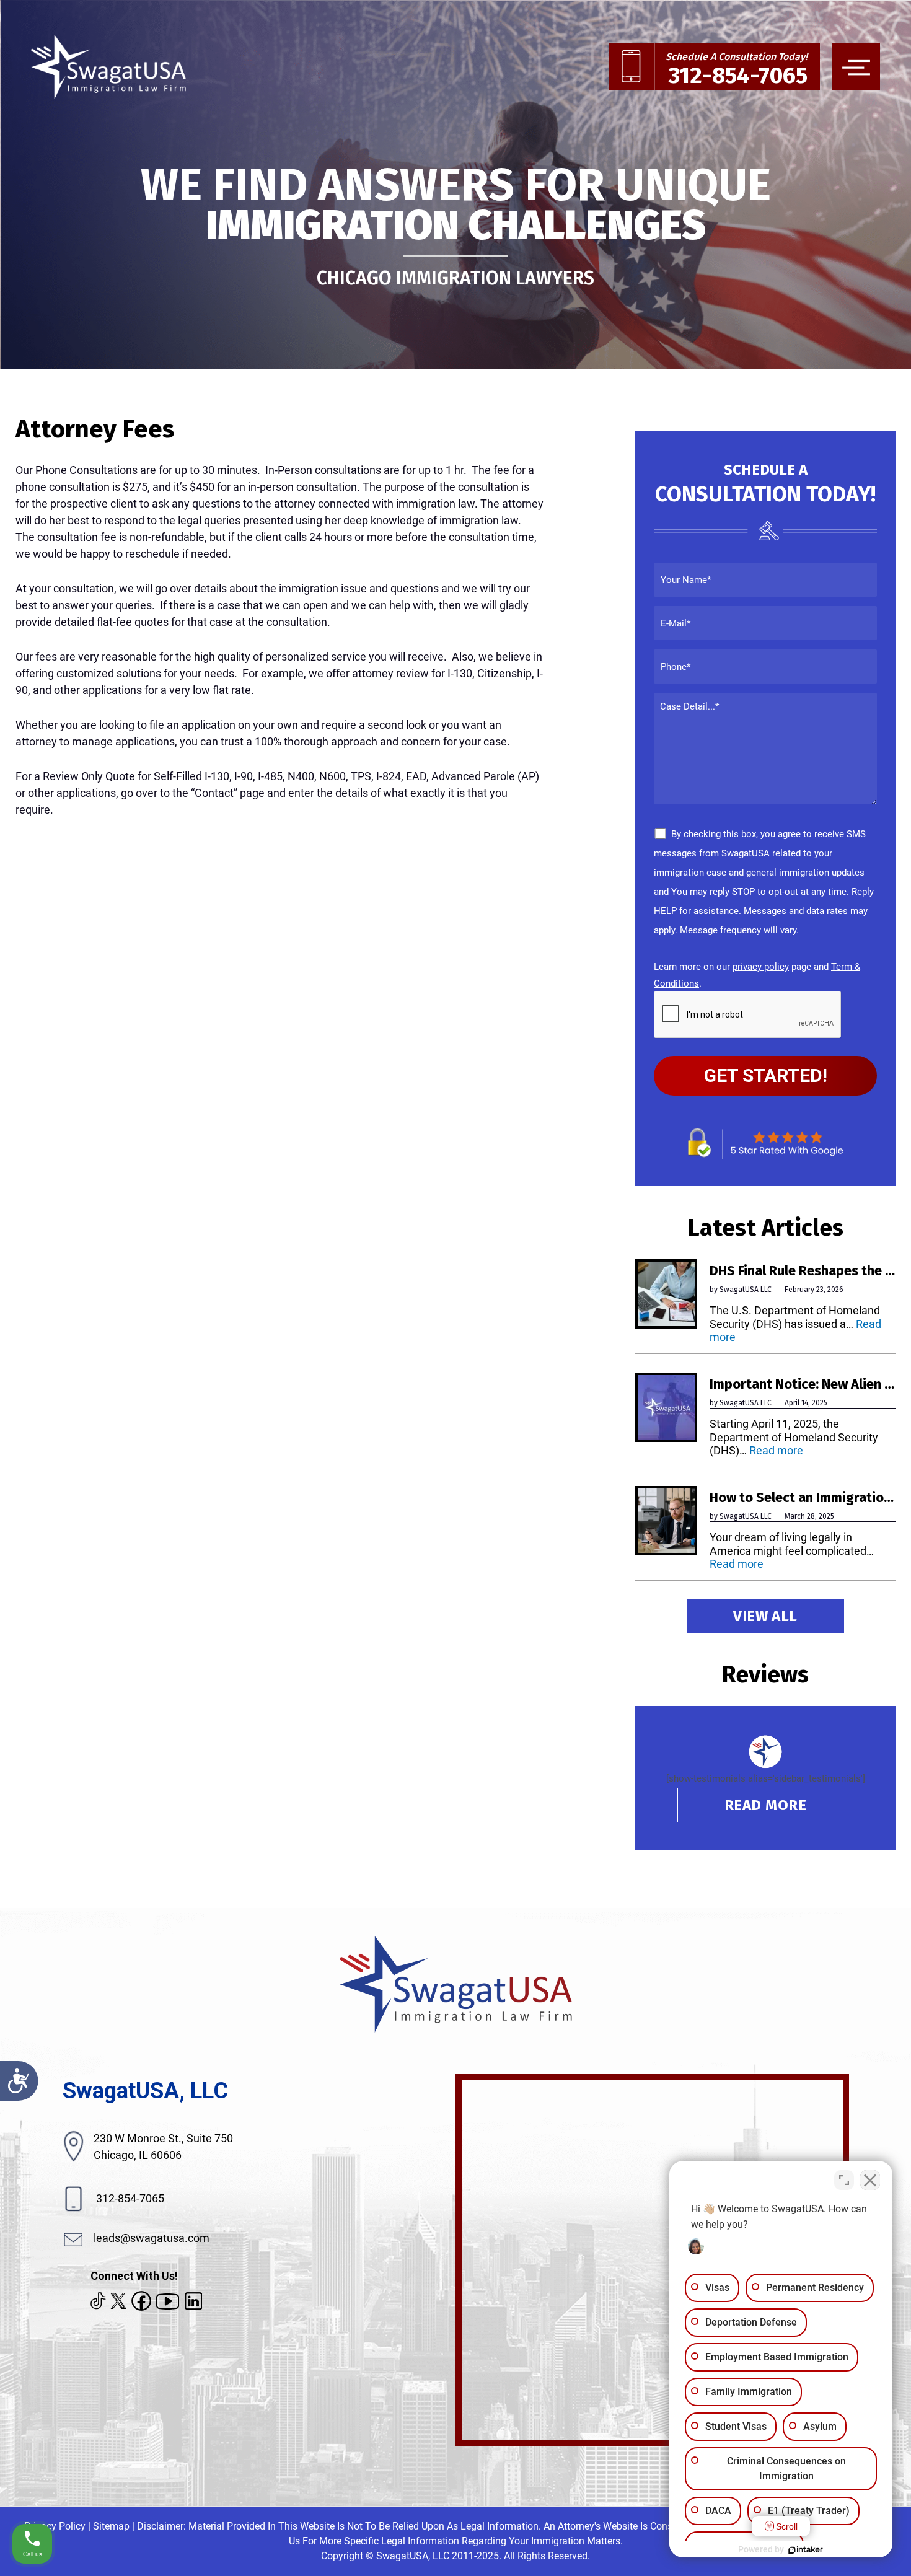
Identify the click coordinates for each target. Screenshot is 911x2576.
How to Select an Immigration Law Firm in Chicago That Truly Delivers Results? (803, 1498)
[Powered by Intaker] (806, 2550)
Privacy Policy (55, 2526)
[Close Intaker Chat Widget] (870, 2180)
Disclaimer (160, 2526)
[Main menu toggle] (856, 67)
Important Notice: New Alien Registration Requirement (803, 1384)
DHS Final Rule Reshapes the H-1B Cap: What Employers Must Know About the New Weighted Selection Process (803, 1271)
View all (765, 1616)
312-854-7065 (129, 2198)
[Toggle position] (844, 2180)
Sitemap (111, 2526)
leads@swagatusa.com (152, 2238)
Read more (776, 1450)
